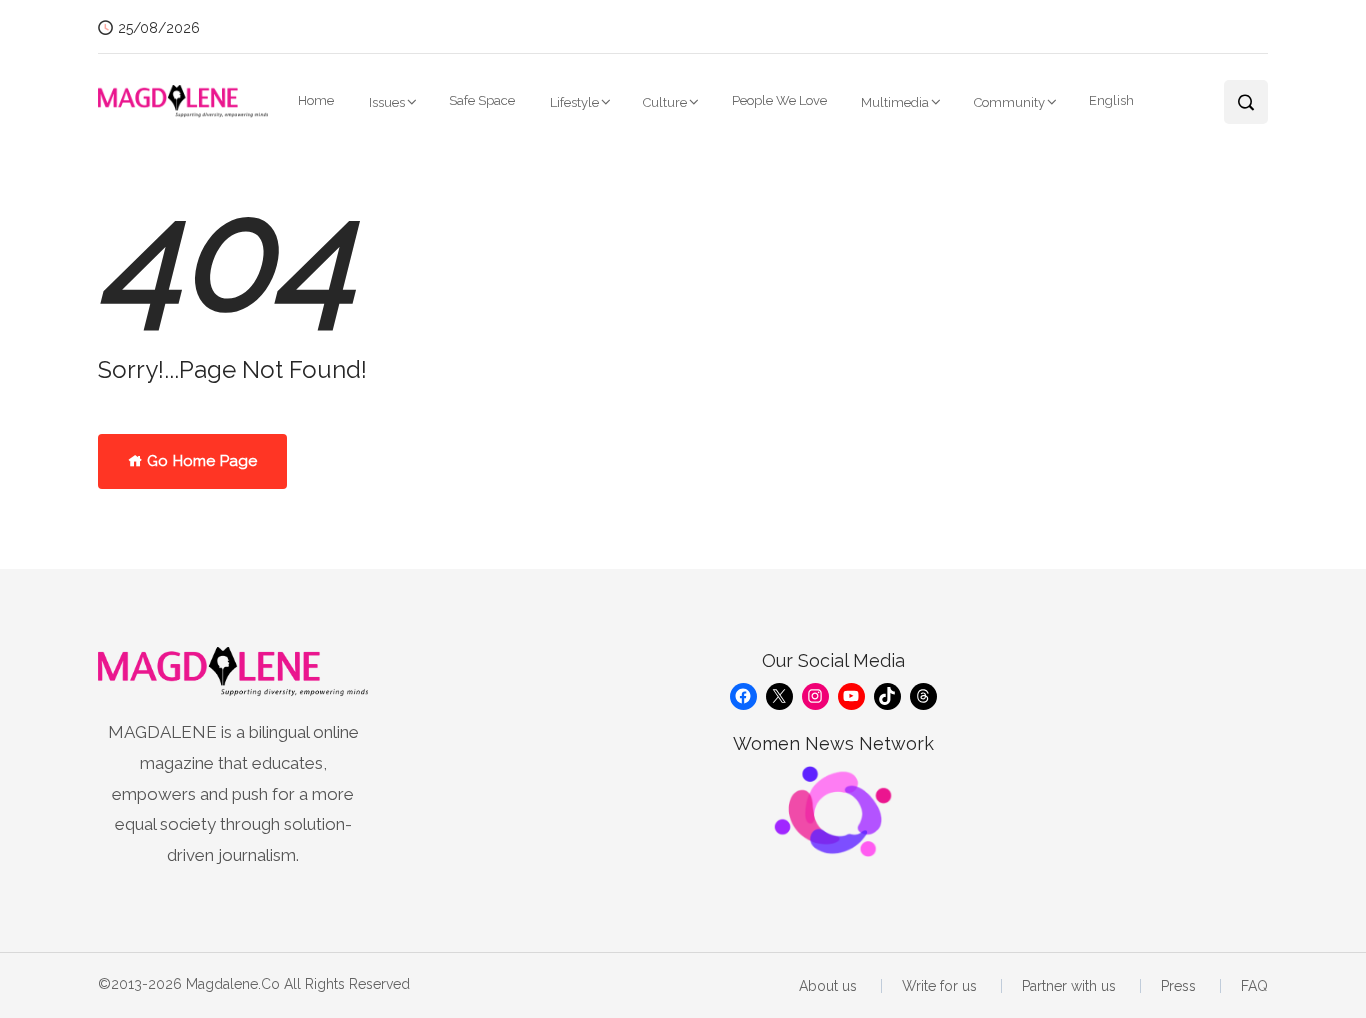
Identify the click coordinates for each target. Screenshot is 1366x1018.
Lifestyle (574, 102)
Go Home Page (200, 461)
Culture (665, 102)
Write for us (939, 986)
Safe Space (482, 100)
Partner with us (1069, 986)
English (1111, 100)
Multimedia (895, 102)
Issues (387, 102)
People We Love (779, 100)
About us (828, 986)
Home (316, 100)
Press (1178, 986)
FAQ (1254, 986)
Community (1009, 102)
